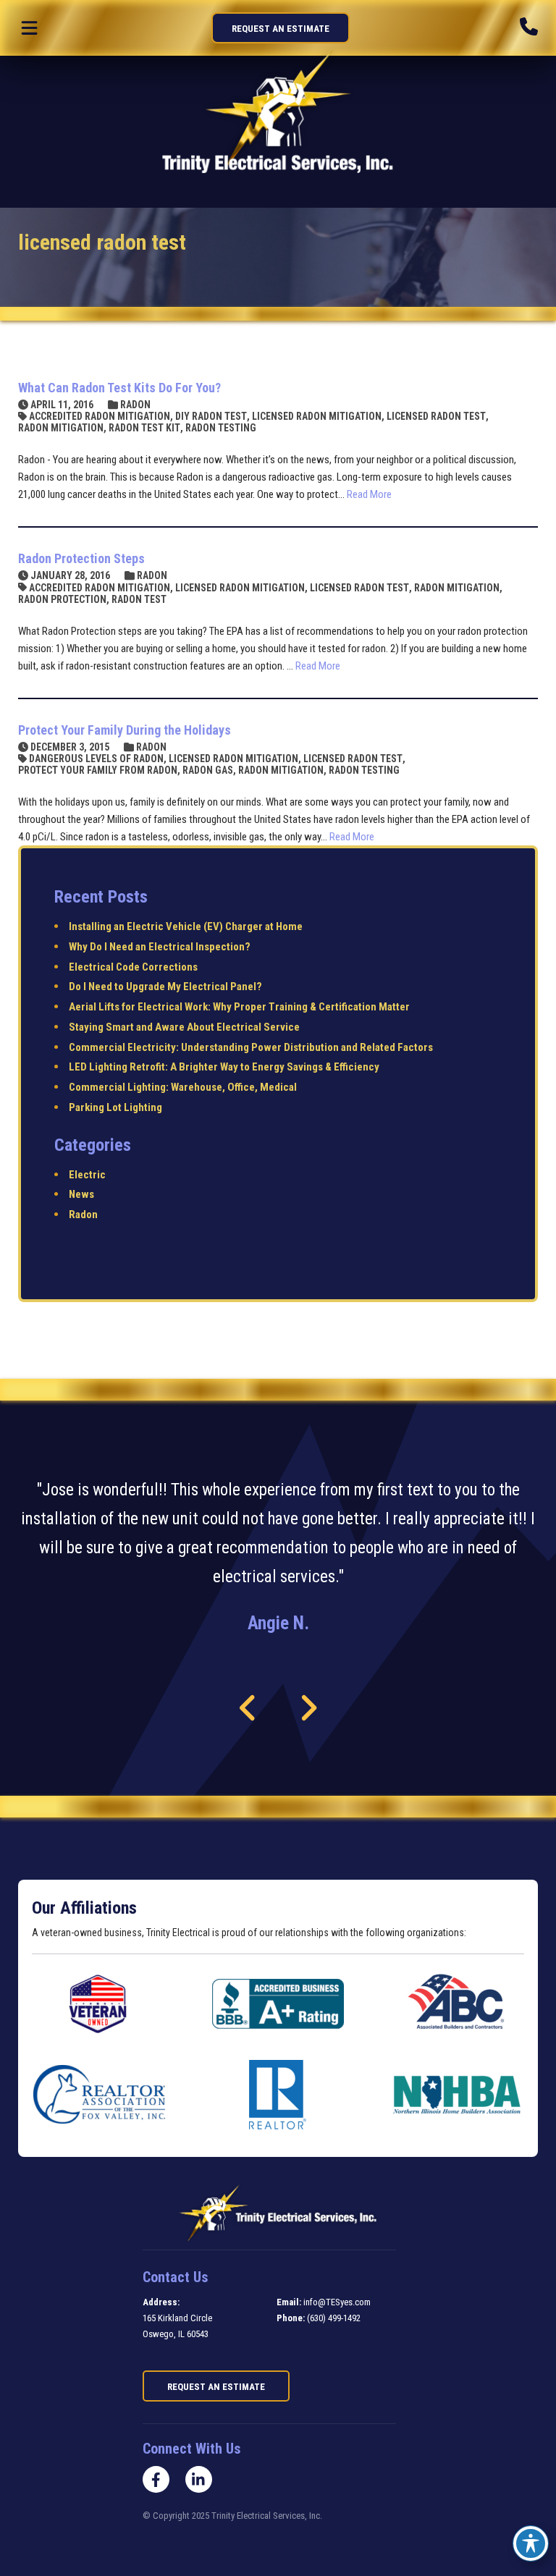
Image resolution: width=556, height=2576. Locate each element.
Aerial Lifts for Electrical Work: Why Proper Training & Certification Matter (239, 1007)
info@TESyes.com (337, 2302)
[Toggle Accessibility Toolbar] (531, 2543)
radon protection (62, 599)
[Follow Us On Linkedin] (199, 2479)
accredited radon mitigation (100, 416)
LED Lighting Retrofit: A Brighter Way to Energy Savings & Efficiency (224, 1067)
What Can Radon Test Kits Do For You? (119, 388)
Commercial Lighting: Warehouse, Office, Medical (183, 1087)
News (81, 1194)
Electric (87, 1175)
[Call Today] (529, 28)
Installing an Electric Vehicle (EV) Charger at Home (186, 926)
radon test (139, 599)
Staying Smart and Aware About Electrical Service (184, 1027)
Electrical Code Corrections (133, 967)
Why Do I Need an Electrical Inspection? (160, 947)
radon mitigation (61, 428)
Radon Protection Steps (81, 558)
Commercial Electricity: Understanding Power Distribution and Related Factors (251, 1047)
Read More (369, 494)
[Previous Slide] (248, 1708)
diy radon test (211, 416)
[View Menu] (30, 27)
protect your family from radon (98, 770)
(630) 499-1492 (334, 2318)
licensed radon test (436, 416)
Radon (135, 405)
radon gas (208, 770)
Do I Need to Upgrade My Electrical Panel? (165, 987)
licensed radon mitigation (317, 416)
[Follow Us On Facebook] (156, 2479)
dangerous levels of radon (96, 759)
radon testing (221, 428)
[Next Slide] (308, 1708)
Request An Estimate (281, 29)
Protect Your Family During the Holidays (125, 730)
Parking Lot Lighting (115, 1107)
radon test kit (144, 428)
